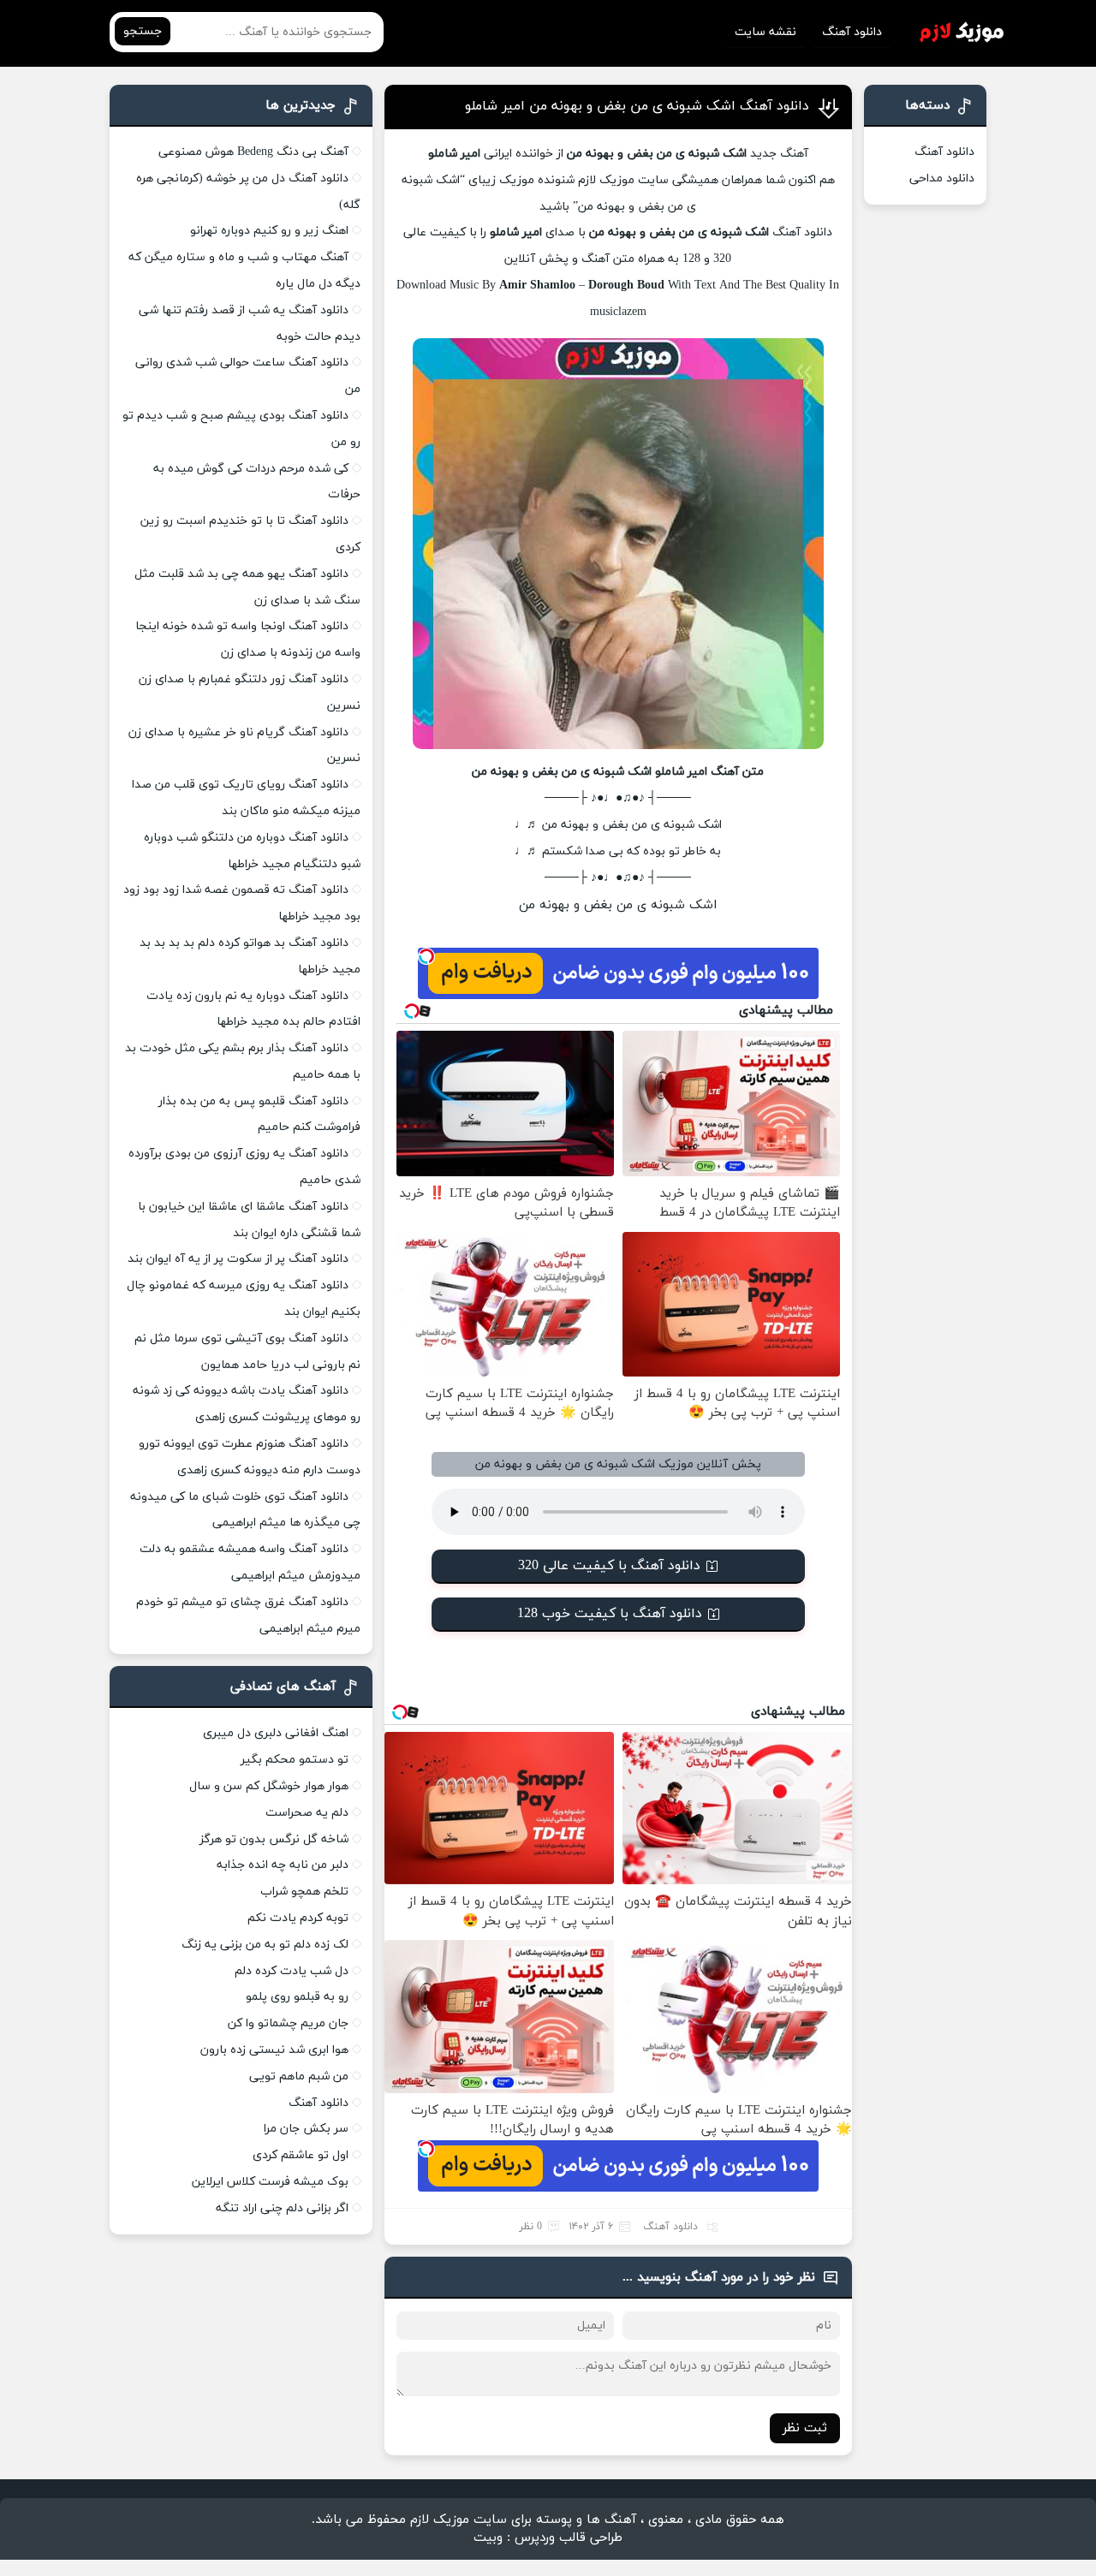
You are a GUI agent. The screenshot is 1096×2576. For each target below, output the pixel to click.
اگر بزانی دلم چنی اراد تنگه (282, 2208)
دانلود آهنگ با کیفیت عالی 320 (609, 1566)
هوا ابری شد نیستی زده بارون (274, 2050)
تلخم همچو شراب (304, 1892)
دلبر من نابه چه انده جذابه (283, 1865)
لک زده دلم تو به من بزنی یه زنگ (265, 1945)
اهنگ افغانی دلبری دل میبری (276, 1733)
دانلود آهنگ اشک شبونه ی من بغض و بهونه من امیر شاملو (637, 106)
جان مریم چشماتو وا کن (288, 2023)
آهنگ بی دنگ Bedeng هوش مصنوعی (253, 152)
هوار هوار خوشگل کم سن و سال (269, 1786)
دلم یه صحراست (307, 1813)
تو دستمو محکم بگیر (295, 1760)
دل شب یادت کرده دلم (292, 1971)
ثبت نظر (805, 2428)
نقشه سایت (765, 32)
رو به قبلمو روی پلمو (297, 1997)
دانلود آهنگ (852, 32)
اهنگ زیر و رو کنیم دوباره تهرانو (269, 231)
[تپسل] (426, 956)
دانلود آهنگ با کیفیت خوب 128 (610, 1614)
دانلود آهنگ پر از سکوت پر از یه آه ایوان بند (238, 1259)
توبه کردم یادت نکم (298, 1918)
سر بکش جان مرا (306, 2129)
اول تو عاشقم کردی (301, 2155)
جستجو (143, 31)
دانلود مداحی (942, 178)
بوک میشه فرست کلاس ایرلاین (270, 2182)
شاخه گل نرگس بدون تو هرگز (274, 1839)
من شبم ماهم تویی (299, 2076)
